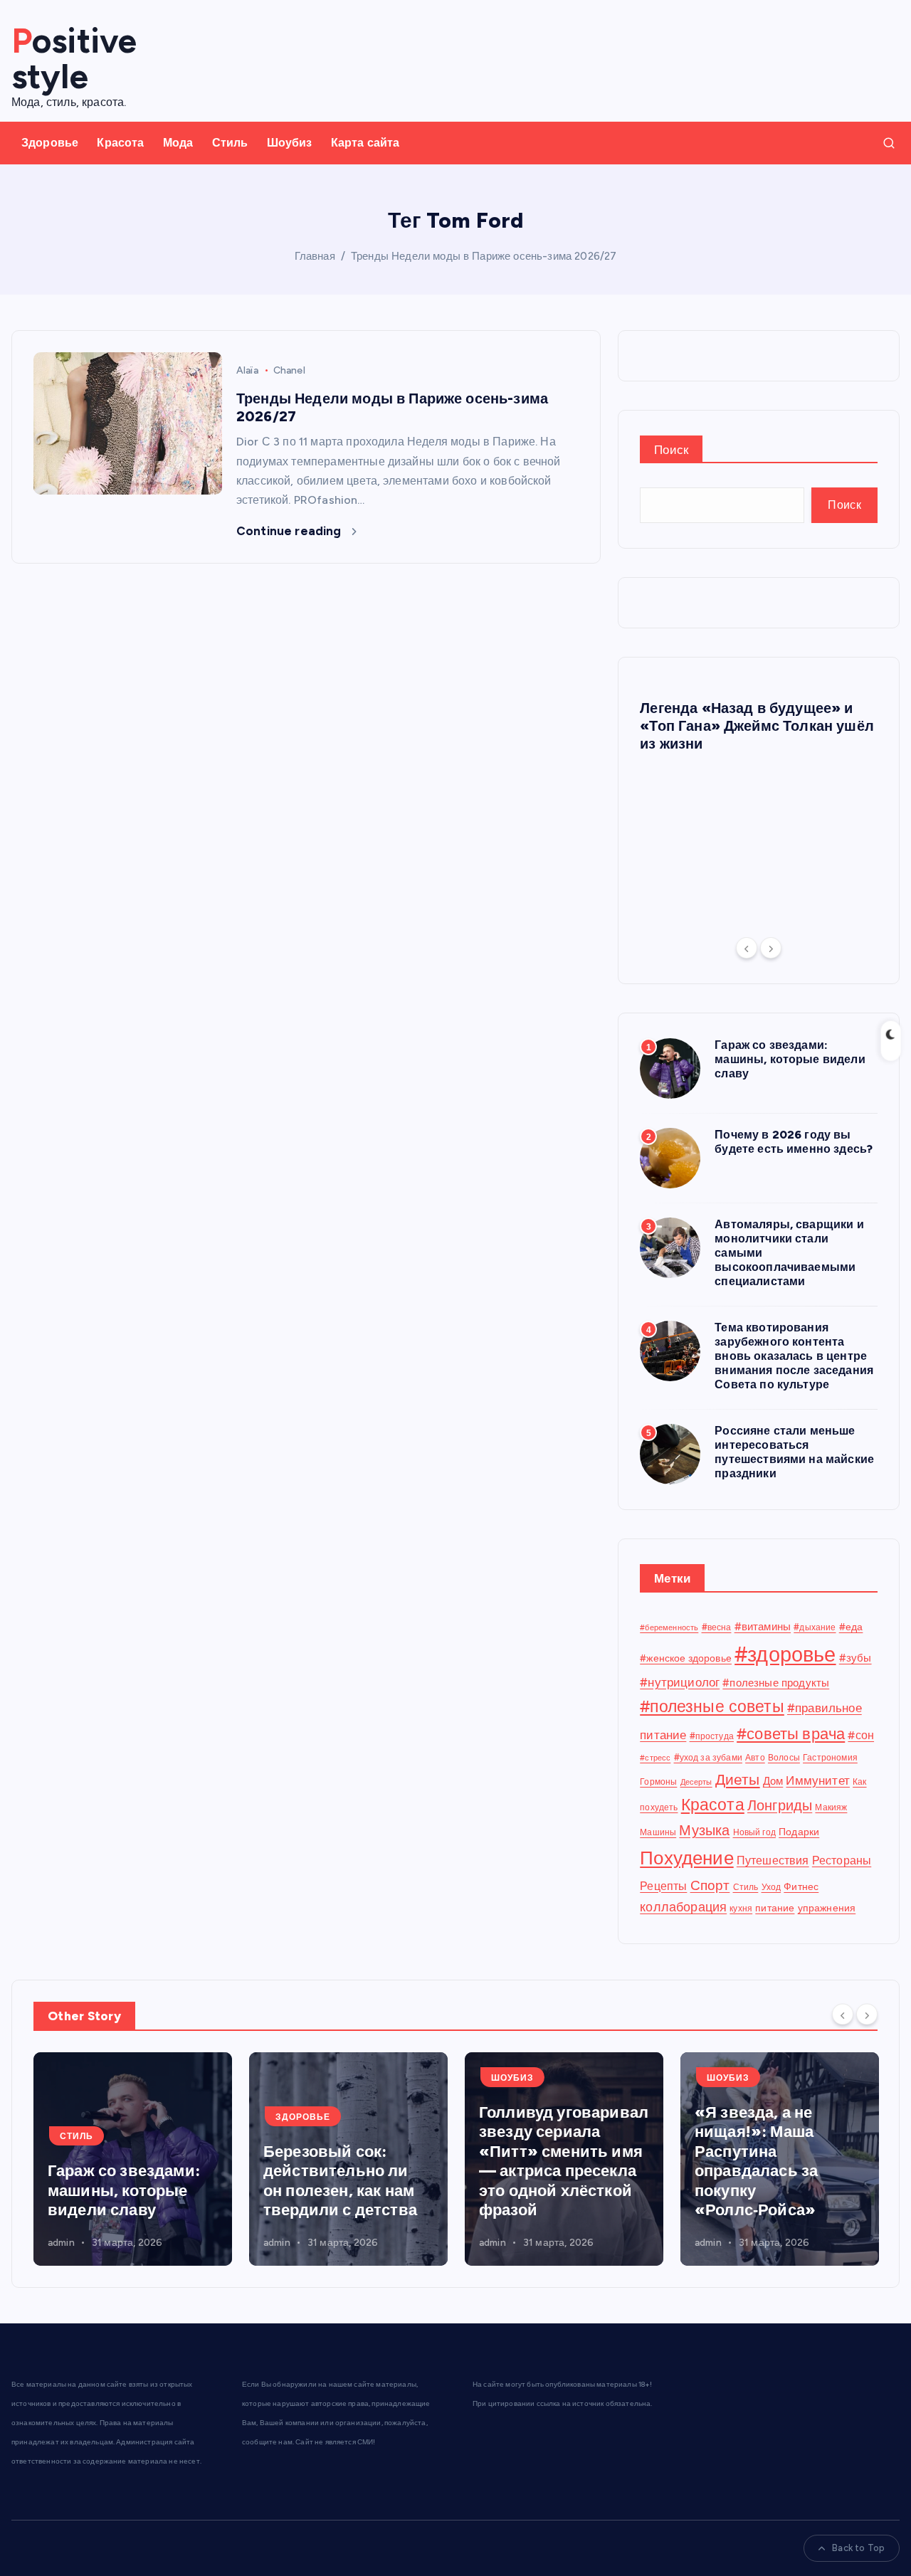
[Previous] (747, 948)
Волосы (784, 1757)
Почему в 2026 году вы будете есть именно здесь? (794, 1142)
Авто (755, 1757)
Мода (178, 143)
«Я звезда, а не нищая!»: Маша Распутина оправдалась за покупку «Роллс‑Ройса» (756, 2161)
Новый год (754, 1832)
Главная (315, 256)
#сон (861, 1735)
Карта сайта (365, 143)
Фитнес (801, 1886)
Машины (658, 1832)
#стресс (655, 1758)
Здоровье (50, 143)
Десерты (696, 1782)
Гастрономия (830, 1757)
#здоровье (785, 1654)
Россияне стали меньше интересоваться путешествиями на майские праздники (794, 1452)
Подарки (799, 1832)
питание (775, 1908)
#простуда (712, 1736)
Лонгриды (780, 1805)
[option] (759, 723)
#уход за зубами (708, 1757)
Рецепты (663, 1886)
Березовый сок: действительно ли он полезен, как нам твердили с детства (340, 2181)
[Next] (771, 948)
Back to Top (858, 2548)
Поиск (671, 450)
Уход (772, 1887)
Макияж (831, 1807)
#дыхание (815, 1627)
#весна (717, 1627)
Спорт (710, 1885)
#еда (851, 1627)
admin (61, 2243)
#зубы (855, 1658)
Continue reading (290, 531)
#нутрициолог (680, 1682)
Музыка (704, 1830)
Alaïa (247, 370)
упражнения (827, 1908)
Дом (773, 1781)
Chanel (289, 370)
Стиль (230, 143)
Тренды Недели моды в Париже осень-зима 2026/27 (484, 256)
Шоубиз (290, 143)
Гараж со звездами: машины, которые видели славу (790, 1059)
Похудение (686, 1858)
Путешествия (773, 1860)
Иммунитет (817, 1780)
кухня (741, 1908)
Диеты (738, 1779)
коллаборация (683, 1907)
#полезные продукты (776, 1683)
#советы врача (791, 1734)
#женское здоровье (686, 1658)
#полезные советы (712, 1706)
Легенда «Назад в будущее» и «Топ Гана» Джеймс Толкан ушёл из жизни (757, 726)
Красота (120, 143)
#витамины (763, 1627)
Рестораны (842, 1860)
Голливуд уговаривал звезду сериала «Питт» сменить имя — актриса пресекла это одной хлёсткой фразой (564, 2161)
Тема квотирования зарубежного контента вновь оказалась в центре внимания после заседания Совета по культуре (794, 1356)
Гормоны (658, 1781)
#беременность (669, 1628)
